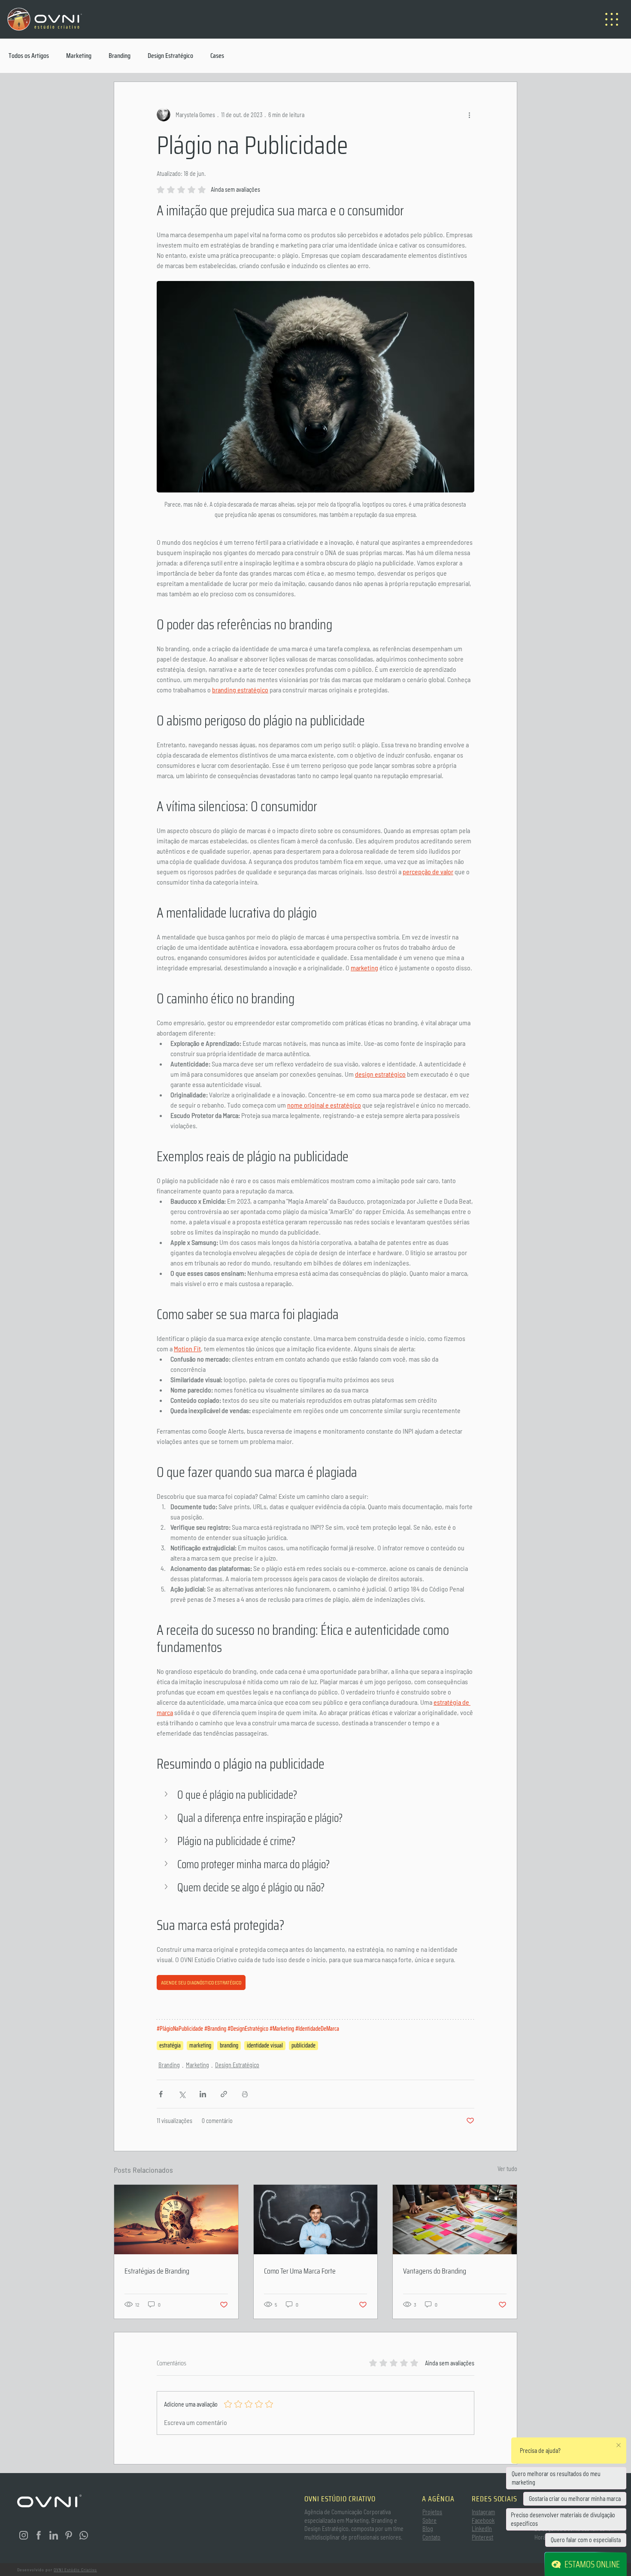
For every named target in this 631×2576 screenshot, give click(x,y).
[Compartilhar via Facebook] (161, 2094)
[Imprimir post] (245, 2094)
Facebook (483, 2520)
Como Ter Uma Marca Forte (300, 2271)
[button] (315, 1795)
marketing (200, 2046)
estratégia (170, 2046)
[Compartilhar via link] (224, 2094)
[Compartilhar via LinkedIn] (203, 2094)
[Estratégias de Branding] (176, 2220)
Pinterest (482, 2537)
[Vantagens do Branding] (455, 2220)
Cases (217, 56)
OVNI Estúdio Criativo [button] (75, 2570)
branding (229, 2046)
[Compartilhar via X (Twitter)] (182, 2094)
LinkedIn (482, 2529)
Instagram (483, 2512)
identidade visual (265, 2046)
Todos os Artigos (29, 56)
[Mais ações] (469, 115)
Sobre (429, 2520)
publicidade (303, 2046)
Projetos (432, 2512)
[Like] (24, 2535)
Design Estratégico (170, 56)
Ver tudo (507, 2169)
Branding (120, 56)
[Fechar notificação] (619, 2445)
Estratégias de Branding (157, 2271)
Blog (428, 2529)
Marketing (79, 56)
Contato (431, 2537)
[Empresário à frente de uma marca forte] (316, 2220)
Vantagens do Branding (435, 2271)
